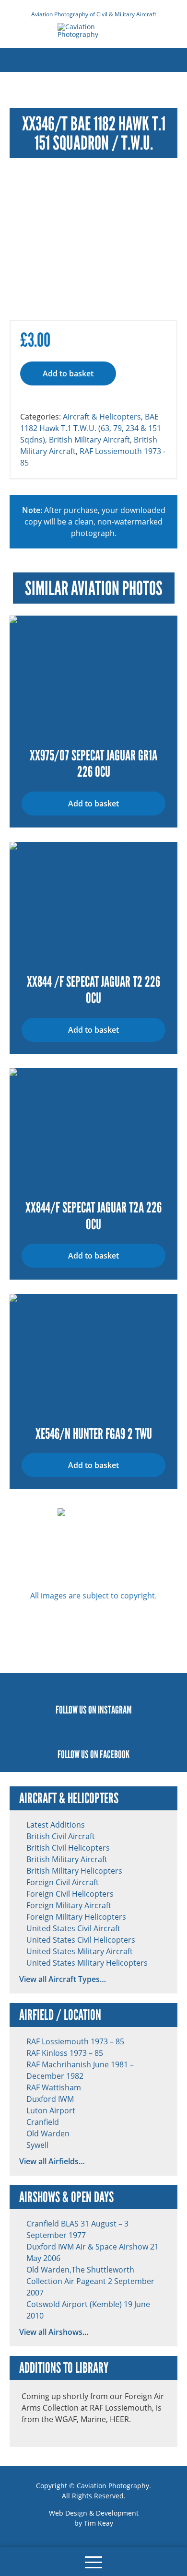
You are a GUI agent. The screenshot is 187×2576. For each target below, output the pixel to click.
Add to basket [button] (93, 804)
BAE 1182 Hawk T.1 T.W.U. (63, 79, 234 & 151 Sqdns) (91, 428)
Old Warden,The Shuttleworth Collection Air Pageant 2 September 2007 (90, 2281)
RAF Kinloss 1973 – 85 (65, 2053)
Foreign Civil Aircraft (63, 1882)
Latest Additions (56, 1824)
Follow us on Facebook (93, 1754)
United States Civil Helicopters (81, 1940)
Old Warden (48, 2133)
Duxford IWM (50, 2099)
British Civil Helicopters (68, 1847)
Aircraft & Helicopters (102, 416)
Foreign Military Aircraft (69, 1905)
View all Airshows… (54, 2332)
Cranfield (43, 2122)
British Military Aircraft (89, 439)
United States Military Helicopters (87, 1963)
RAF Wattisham (54, 2087)
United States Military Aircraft (80, 1951)
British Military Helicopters (74, 1871)
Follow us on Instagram (94, 1710)
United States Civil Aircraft (73, 1928)
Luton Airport (51, 2110)
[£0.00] (22, 2562)
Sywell (37, 2145)
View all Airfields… (52, 2161)
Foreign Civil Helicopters (70, 1894)
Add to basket (68, 373)
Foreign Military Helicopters (76, 1917)
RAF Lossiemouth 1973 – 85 (75, 2041)
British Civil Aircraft (61, 1836)
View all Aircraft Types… (63, 1979)
